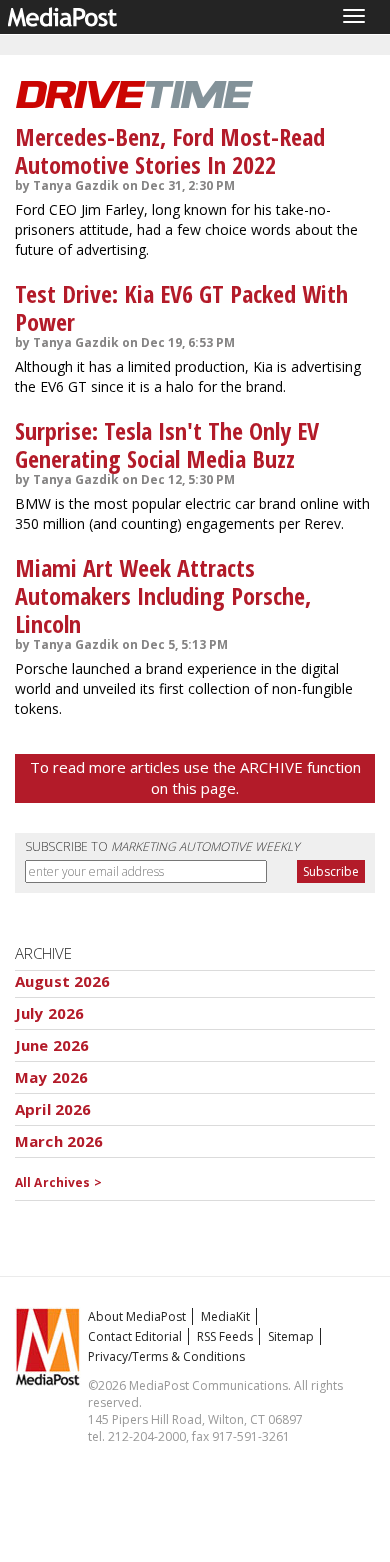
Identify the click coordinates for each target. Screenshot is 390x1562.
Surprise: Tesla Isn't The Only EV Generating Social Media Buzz (167, 444)
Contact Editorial (135, 1336)
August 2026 (63, 981)
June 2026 (52, 1045)
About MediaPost (137, 1316)
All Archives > (58, 1182)
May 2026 (51, 1077)
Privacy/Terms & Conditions (166, 1356)
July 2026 (49, 1013)
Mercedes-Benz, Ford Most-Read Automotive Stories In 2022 (170, 150)
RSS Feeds (225, 1336)
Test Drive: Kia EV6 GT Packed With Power (181, 307)
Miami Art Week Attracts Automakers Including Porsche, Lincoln (163, 595)
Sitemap (291, 1336)
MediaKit (225, 1316)
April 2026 (53, 1109)
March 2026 (59, 1141)
